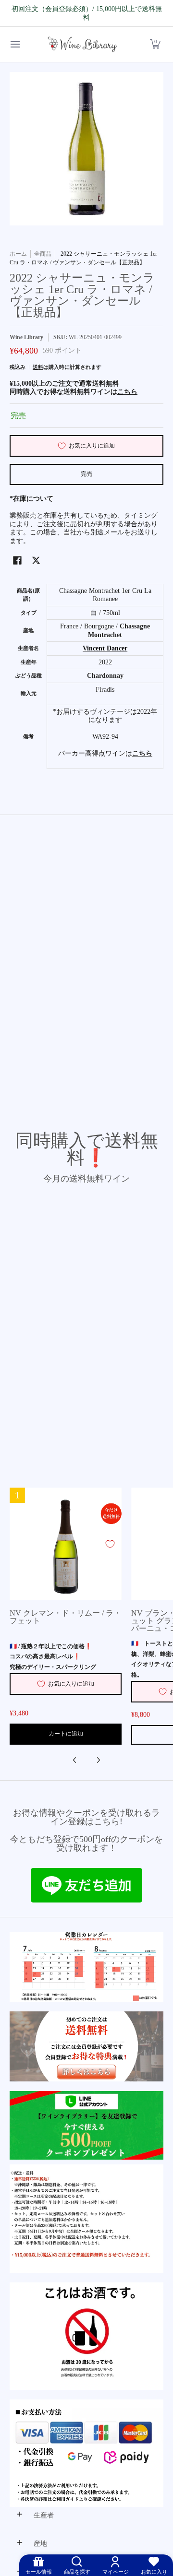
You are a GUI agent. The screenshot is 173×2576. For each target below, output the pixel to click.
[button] (155, 44)
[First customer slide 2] (86, 2046)
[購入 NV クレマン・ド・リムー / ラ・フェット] (66, 1544)
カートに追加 (66, 1734)
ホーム (18, 254)
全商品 (43, 254)
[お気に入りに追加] (110, 1544)
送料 (38, 367)
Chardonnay (105, 676)
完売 (86, 474)
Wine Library (26, 337)
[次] (98, 1760)
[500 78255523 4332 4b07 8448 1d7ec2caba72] (86, 2126)
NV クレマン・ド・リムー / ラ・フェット (65, 1617)
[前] (75, 1760)
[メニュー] (15, 44)
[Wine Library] (83, 44)
